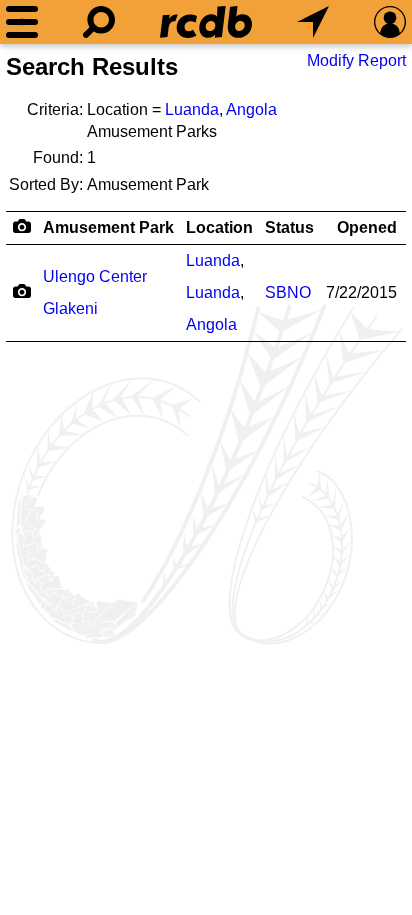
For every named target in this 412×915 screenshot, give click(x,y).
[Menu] (22, 22)
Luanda (192, 109)
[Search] (99, 22)
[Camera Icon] (21, 291)
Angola (251, 109)
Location (219, 227)
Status (289, 227)
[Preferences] (390, 22)
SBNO (288, 292)
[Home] (206, 22)
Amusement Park (108, 227)
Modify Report (356, 60)
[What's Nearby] (313, 22)
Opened (367, 227)
